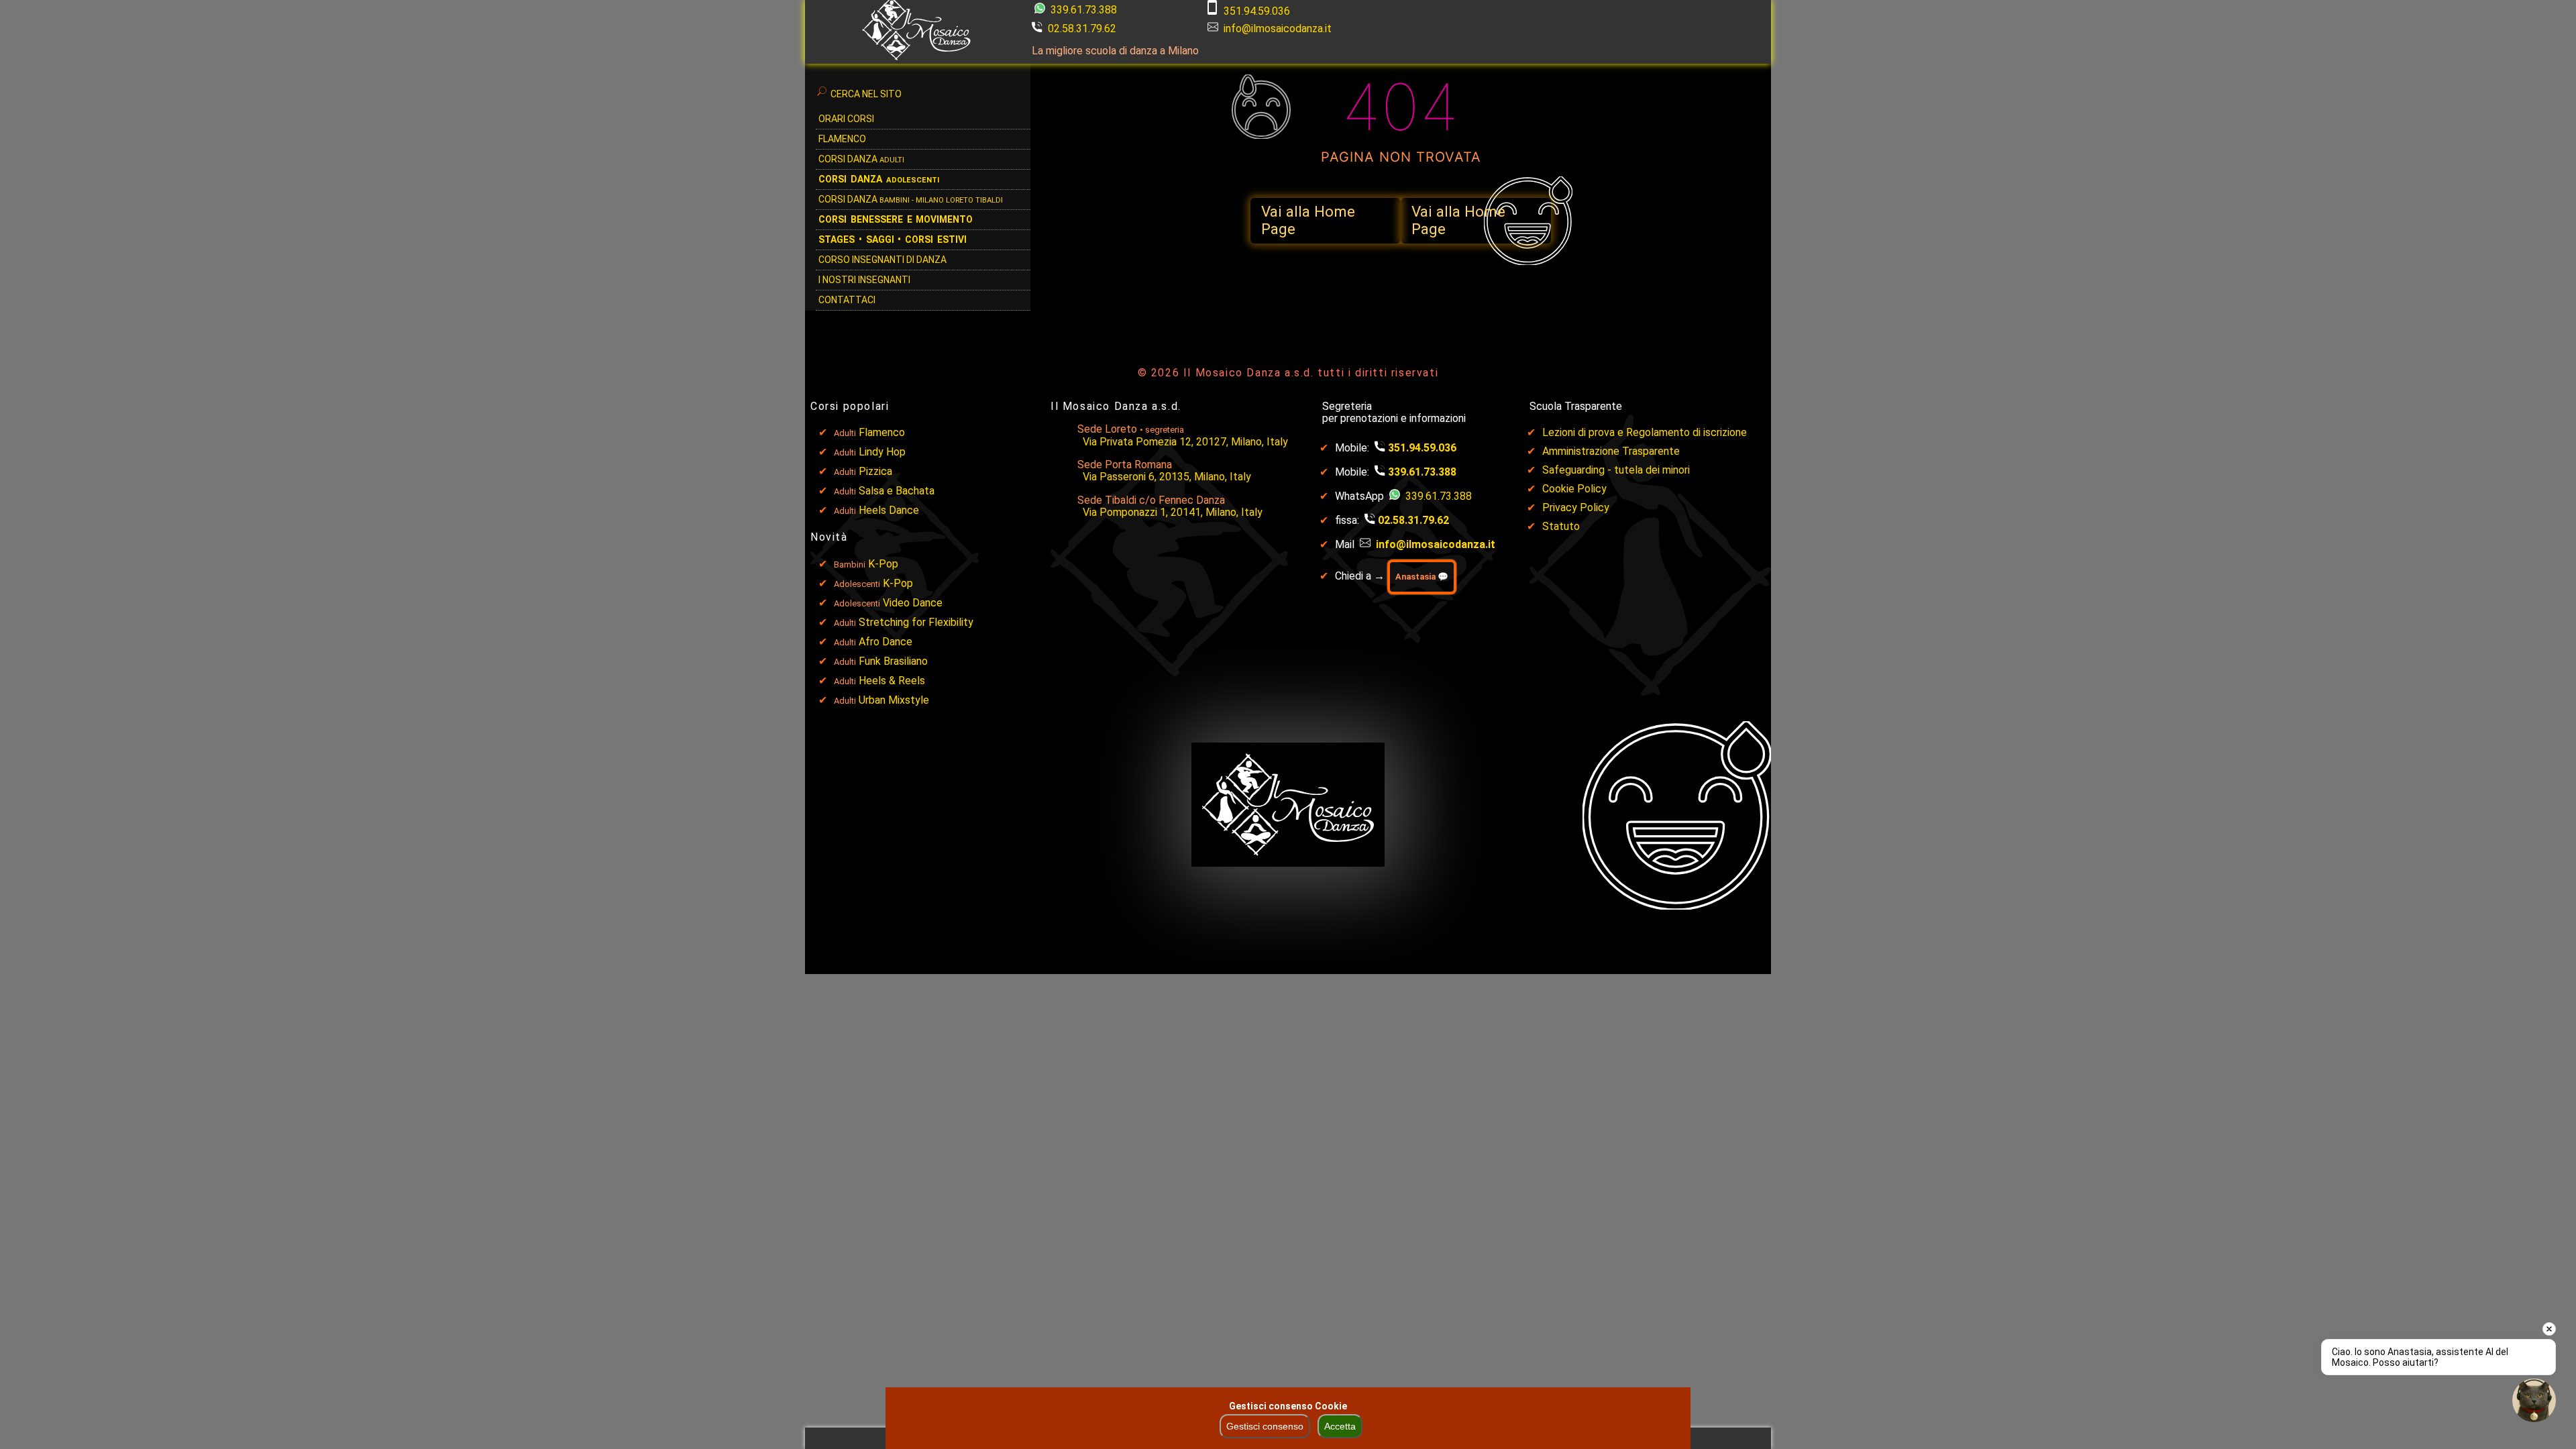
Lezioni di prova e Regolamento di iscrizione (1645, 432)
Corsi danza (879, 179)
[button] (1326, 221)
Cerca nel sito (866, 94)
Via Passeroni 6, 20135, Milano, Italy (1167, 477)
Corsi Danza (861, 159)
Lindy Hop (882, 452)
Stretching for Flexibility (916, 622)
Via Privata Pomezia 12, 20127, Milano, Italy (1185, 442)
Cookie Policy (1574, 489)
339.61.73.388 (1082, 10)
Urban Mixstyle (894, 700)
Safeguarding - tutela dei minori (1616, 470)
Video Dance (913, 603)
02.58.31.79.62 (1082, 29)
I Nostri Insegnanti (864, 280)
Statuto (1561, 526)
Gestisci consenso (1265, 1426)
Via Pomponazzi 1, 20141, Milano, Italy (1173, 512)
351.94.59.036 (1257, 11)
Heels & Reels (892, 681)
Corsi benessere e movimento (896, 219)
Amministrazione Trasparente (1611, 451)
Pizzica (875, 471)
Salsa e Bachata (897, 491)
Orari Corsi (846, 119)
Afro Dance (885, 642)
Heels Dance (889, 510)
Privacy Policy (1576, 507)
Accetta (1340, 1426)
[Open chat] (2534, 1400)
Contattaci (847, 300)
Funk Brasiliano (893, 661)
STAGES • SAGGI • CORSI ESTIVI (893, 239)
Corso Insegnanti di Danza (882, 260)
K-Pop (883, 564)
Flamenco (842, 139)
